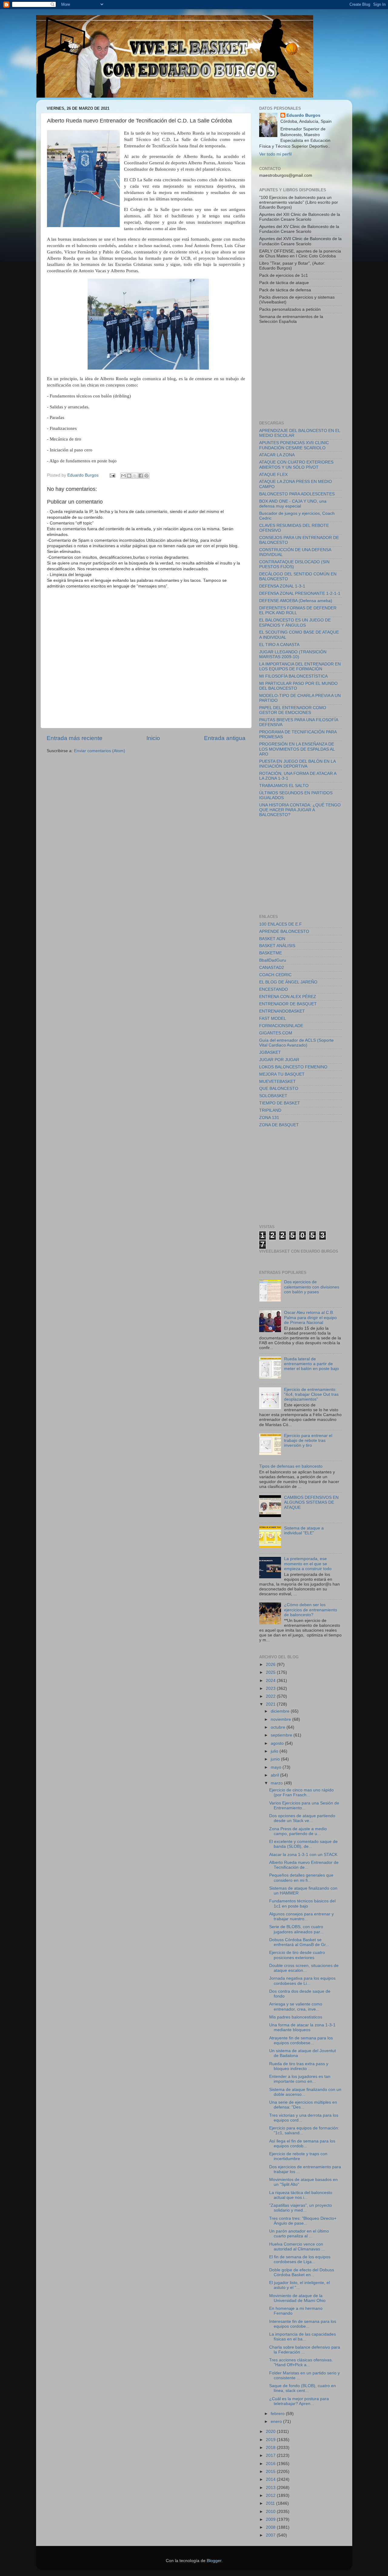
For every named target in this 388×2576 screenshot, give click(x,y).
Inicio (153, 738)
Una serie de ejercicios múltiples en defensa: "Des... (303, 2105)
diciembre (281, 1711)
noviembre (281, 1719)
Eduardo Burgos (303, 115)
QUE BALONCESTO (279, 1089)
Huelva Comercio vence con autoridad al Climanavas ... (297, 2247)
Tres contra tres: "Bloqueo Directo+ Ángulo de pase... (303, 2221)
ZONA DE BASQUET (279, 1125)
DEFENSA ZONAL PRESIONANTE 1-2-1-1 (300, 593)
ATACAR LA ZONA (277, 455)
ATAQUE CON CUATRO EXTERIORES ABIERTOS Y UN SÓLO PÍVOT (296, 465)
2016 (271, 2464)
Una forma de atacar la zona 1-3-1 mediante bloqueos (302, 2027)
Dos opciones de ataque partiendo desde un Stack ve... (302, 1818)
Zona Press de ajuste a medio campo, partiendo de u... (298, 1831)
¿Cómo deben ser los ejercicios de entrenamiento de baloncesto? (311, 1610)
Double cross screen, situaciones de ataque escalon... (304, 1968)
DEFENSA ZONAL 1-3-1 (282, 586)
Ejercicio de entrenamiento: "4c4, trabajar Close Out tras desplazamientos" (311, 1394)
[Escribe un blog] (129, 476)
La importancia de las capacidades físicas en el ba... (303, 2337)
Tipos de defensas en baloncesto (291, 1466)
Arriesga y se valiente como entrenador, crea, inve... (296, 2007)
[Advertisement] (305, 372)
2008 (271, 2527)
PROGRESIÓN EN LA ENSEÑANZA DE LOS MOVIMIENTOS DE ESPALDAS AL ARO (297, 749)
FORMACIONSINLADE (281, 1026)
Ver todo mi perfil (275, 154)
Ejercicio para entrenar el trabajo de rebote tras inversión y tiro (308, 1440)
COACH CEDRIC (275, 975)
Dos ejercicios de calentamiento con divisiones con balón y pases (312, 1287)
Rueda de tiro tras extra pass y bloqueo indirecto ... (299, 2066)
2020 (271, 2432)
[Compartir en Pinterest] (146, 476)
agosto (278, 1743)
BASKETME (271, 953)
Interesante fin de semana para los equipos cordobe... (303, 2324)
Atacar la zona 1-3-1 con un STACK (303, 1855)
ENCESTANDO (274, 989)
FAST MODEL (273, 1018)
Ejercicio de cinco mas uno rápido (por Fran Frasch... (301, 1792)
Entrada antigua (225, 738)
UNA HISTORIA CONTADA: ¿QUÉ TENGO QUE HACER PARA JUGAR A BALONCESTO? (300, 810)
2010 (271, 2512)
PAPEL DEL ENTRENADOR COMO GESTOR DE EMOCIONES (293, 710)
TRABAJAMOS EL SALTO (284, 786)
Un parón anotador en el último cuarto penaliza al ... (299, 2234)
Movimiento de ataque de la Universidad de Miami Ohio (297, 2298)
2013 (271, 2488)
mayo (277, 1767)
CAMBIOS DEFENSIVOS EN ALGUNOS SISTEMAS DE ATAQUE (311, 1502)
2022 (271, 1696)
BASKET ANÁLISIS (277, 946)
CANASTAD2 (272, 968)
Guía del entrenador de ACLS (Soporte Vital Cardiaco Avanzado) (296, 1043)
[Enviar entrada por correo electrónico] (112, 475)
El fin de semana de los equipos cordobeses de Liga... (300, 2259)
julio (275, 1751)
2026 (271, 1665)
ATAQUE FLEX (273, 475)
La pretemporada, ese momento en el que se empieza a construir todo (308, 1564)
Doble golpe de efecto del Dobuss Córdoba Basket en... (302, 2272)
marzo (277, 1783)
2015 (271, 2472)
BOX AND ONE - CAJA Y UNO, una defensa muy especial (293, 504)
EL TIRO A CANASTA (279, 645)
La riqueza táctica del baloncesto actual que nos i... (301, 2195)
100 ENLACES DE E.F (281, 924)
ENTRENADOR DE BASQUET (288, 1004)
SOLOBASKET (273, 1096)
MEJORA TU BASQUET (282, 1074)
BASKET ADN (272, 939)
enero (277, 2422)
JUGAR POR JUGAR (279, 1060)
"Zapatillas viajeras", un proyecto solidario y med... (301, 2208)
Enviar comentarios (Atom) (100, 751)
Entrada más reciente (75, 738)
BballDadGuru (273, 960)
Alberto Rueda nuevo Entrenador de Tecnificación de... (304, 1865)
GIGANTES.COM (276, 1033)
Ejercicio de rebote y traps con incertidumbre (298, 2156)
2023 (271, 1688)
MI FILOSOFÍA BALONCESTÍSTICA (293, 676)
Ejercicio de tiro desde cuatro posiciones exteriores (297, 1955)
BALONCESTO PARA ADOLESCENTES (297, 494)
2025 (271, 1672)
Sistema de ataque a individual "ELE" (304, 1531)
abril (275, 1775)
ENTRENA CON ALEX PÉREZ (288, 997)
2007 (271, 2535)
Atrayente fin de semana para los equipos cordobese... (301, 2040)
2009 (271, 2519)
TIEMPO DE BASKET (280, 1103)
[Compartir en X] (135, 476)
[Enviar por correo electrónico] (123, 476)
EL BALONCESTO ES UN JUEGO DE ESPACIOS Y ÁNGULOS (295, 623)
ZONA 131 (269, 1118)
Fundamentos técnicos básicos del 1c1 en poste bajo (302, 1903)
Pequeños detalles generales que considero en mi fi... (301, 1878)
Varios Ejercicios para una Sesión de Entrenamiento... (304, 1806)
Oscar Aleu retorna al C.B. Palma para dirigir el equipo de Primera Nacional (310, 1317)
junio (276, 1759)
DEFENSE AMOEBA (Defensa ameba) (296, 601)
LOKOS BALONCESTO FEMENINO (293, 1067)
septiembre (282, 1735)
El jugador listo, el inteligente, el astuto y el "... (299, 2285)
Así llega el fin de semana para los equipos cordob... (302, 2144)
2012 (271, 2496)
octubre (279, 1727)
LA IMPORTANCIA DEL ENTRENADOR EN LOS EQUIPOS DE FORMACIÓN (300, 667)
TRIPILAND (270, 1110)
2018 (271, 2448)
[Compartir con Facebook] (141, 476)
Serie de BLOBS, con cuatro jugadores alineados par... (296, 1929)
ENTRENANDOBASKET (282, 1011)
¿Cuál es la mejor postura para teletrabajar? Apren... (299, 2401)
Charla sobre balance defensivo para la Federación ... (305, 2350)
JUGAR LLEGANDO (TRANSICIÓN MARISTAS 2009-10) (293, 654)
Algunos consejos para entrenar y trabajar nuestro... (301, 1916)
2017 (271, 2455)
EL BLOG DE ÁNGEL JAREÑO (288, 982)
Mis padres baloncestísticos (296, 2017)
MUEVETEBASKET (278, 1082)
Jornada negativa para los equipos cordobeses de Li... (302, 1981)
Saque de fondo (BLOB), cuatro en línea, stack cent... (303, 2388)
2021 (271, 1704)
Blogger (214, 2561)
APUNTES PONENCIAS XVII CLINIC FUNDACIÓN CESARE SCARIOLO (294, 445)
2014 (271, 2479)
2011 (271, 2503)
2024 (271, 1681)
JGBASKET (270, 1052)
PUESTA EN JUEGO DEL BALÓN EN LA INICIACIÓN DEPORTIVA (297, 764)
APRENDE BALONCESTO (284, 931)
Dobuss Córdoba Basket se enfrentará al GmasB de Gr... (299, 1942)
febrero (278, 2414)
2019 (271, 2440)
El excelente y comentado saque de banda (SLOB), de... (303, 1844)
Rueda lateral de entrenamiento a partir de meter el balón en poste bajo (311, 1364)
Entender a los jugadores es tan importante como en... (300, 2079)
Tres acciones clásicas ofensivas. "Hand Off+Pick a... (301, 2362)
